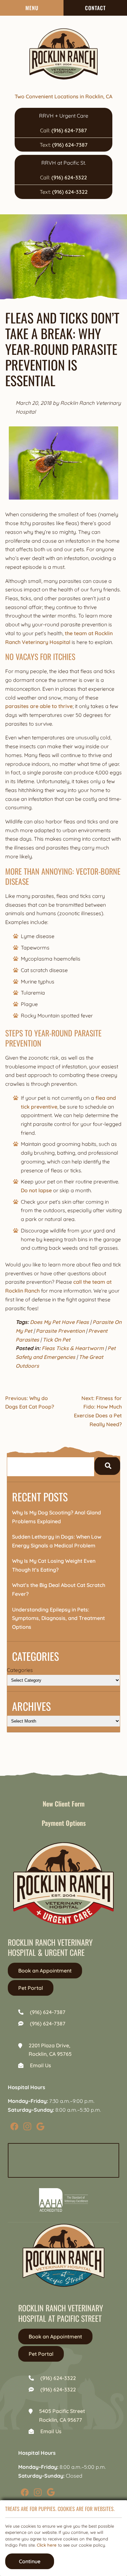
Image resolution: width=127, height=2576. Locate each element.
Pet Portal (31, 1988)
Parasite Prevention (60, 1331)
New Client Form (64, 1804)
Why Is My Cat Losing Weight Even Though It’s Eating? (54, 1565)
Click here (47, 2545)
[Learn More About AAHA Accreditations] (63, 2200)
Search (107, 1466)
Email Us (41, 2065)
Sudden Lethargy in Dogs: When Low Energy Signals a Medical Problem (57, 1541)
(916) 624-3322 (69, 177)
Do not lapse (36, 1190)
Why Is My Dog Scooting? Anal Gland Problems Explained (56, 1517)
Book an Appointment (45, 1971)
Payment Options (64, 1823)
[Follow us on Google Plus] (40, 2126)
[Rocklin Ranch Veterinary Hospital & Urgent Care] (63, 54)
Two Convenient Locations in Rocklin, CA (63, 96)
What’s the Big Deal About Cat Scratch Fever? (59, 1589)
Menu (32, 8)
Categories (20, 1670)
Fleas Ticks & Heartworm (73, 1348)
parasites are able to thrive (39, 706)
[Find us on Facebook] (14, 2126)
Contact (95, 8)
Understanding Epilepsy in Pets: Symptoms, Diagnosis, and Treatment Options (58, 1618)
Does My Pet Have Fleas (59, 1322)
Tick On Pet (56, 1340)
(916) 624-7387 (69, 130)
